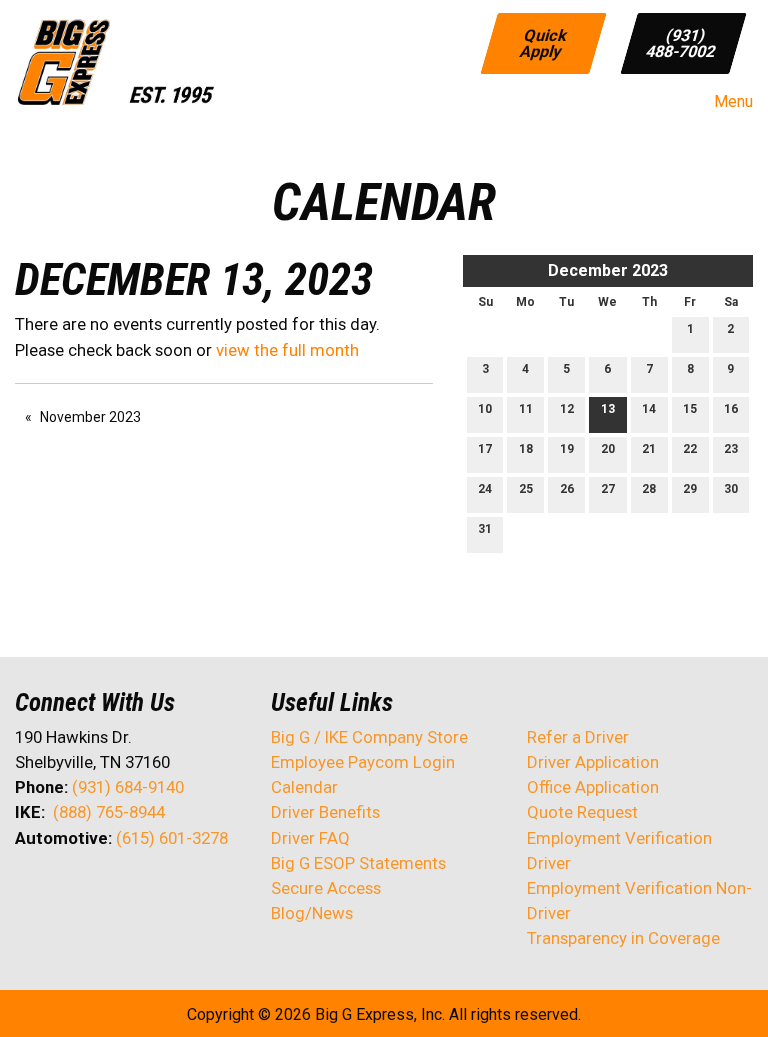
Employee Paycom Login (363, 762)
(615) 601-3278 (172, 838)
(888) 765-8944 (109, 812)
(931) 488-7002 (681, 42)
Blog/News (312, 913)
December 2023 (608, 270)
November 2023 (90, 417)
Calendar (304, 787)
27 (608, 489)
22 (690, 449)
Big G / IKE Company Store (369, 737)
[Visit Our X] (63, 891)
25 (526, 489)
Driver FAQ (310, 838)
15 (690, 409)
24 (485, 489)
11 (526, 409)
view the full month (287, 350)
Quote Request (582, 812)
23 (731, 449)
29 (690, 489)
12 (567, 409)
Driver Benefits (327, 812)
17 (485, 449)
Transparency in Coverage (623, 938)
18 (526, 449)
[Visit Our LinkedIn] (95, 891)
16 (731, 409)
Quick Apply (545, 42)
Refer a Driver (578, 737)
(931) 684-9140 (128, 787)
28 (649, 489)
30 (731, 489)
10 (485, 409)
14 (649, 409)
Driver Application (593, 762)
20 (608, 449)
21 (649, 449)
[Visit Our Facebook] (31, 891)
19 (567, 449)
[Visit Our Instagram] (159, 891)
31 (485, 529)
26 (567, 489)
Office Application (595, 787)
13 (608, 409)
